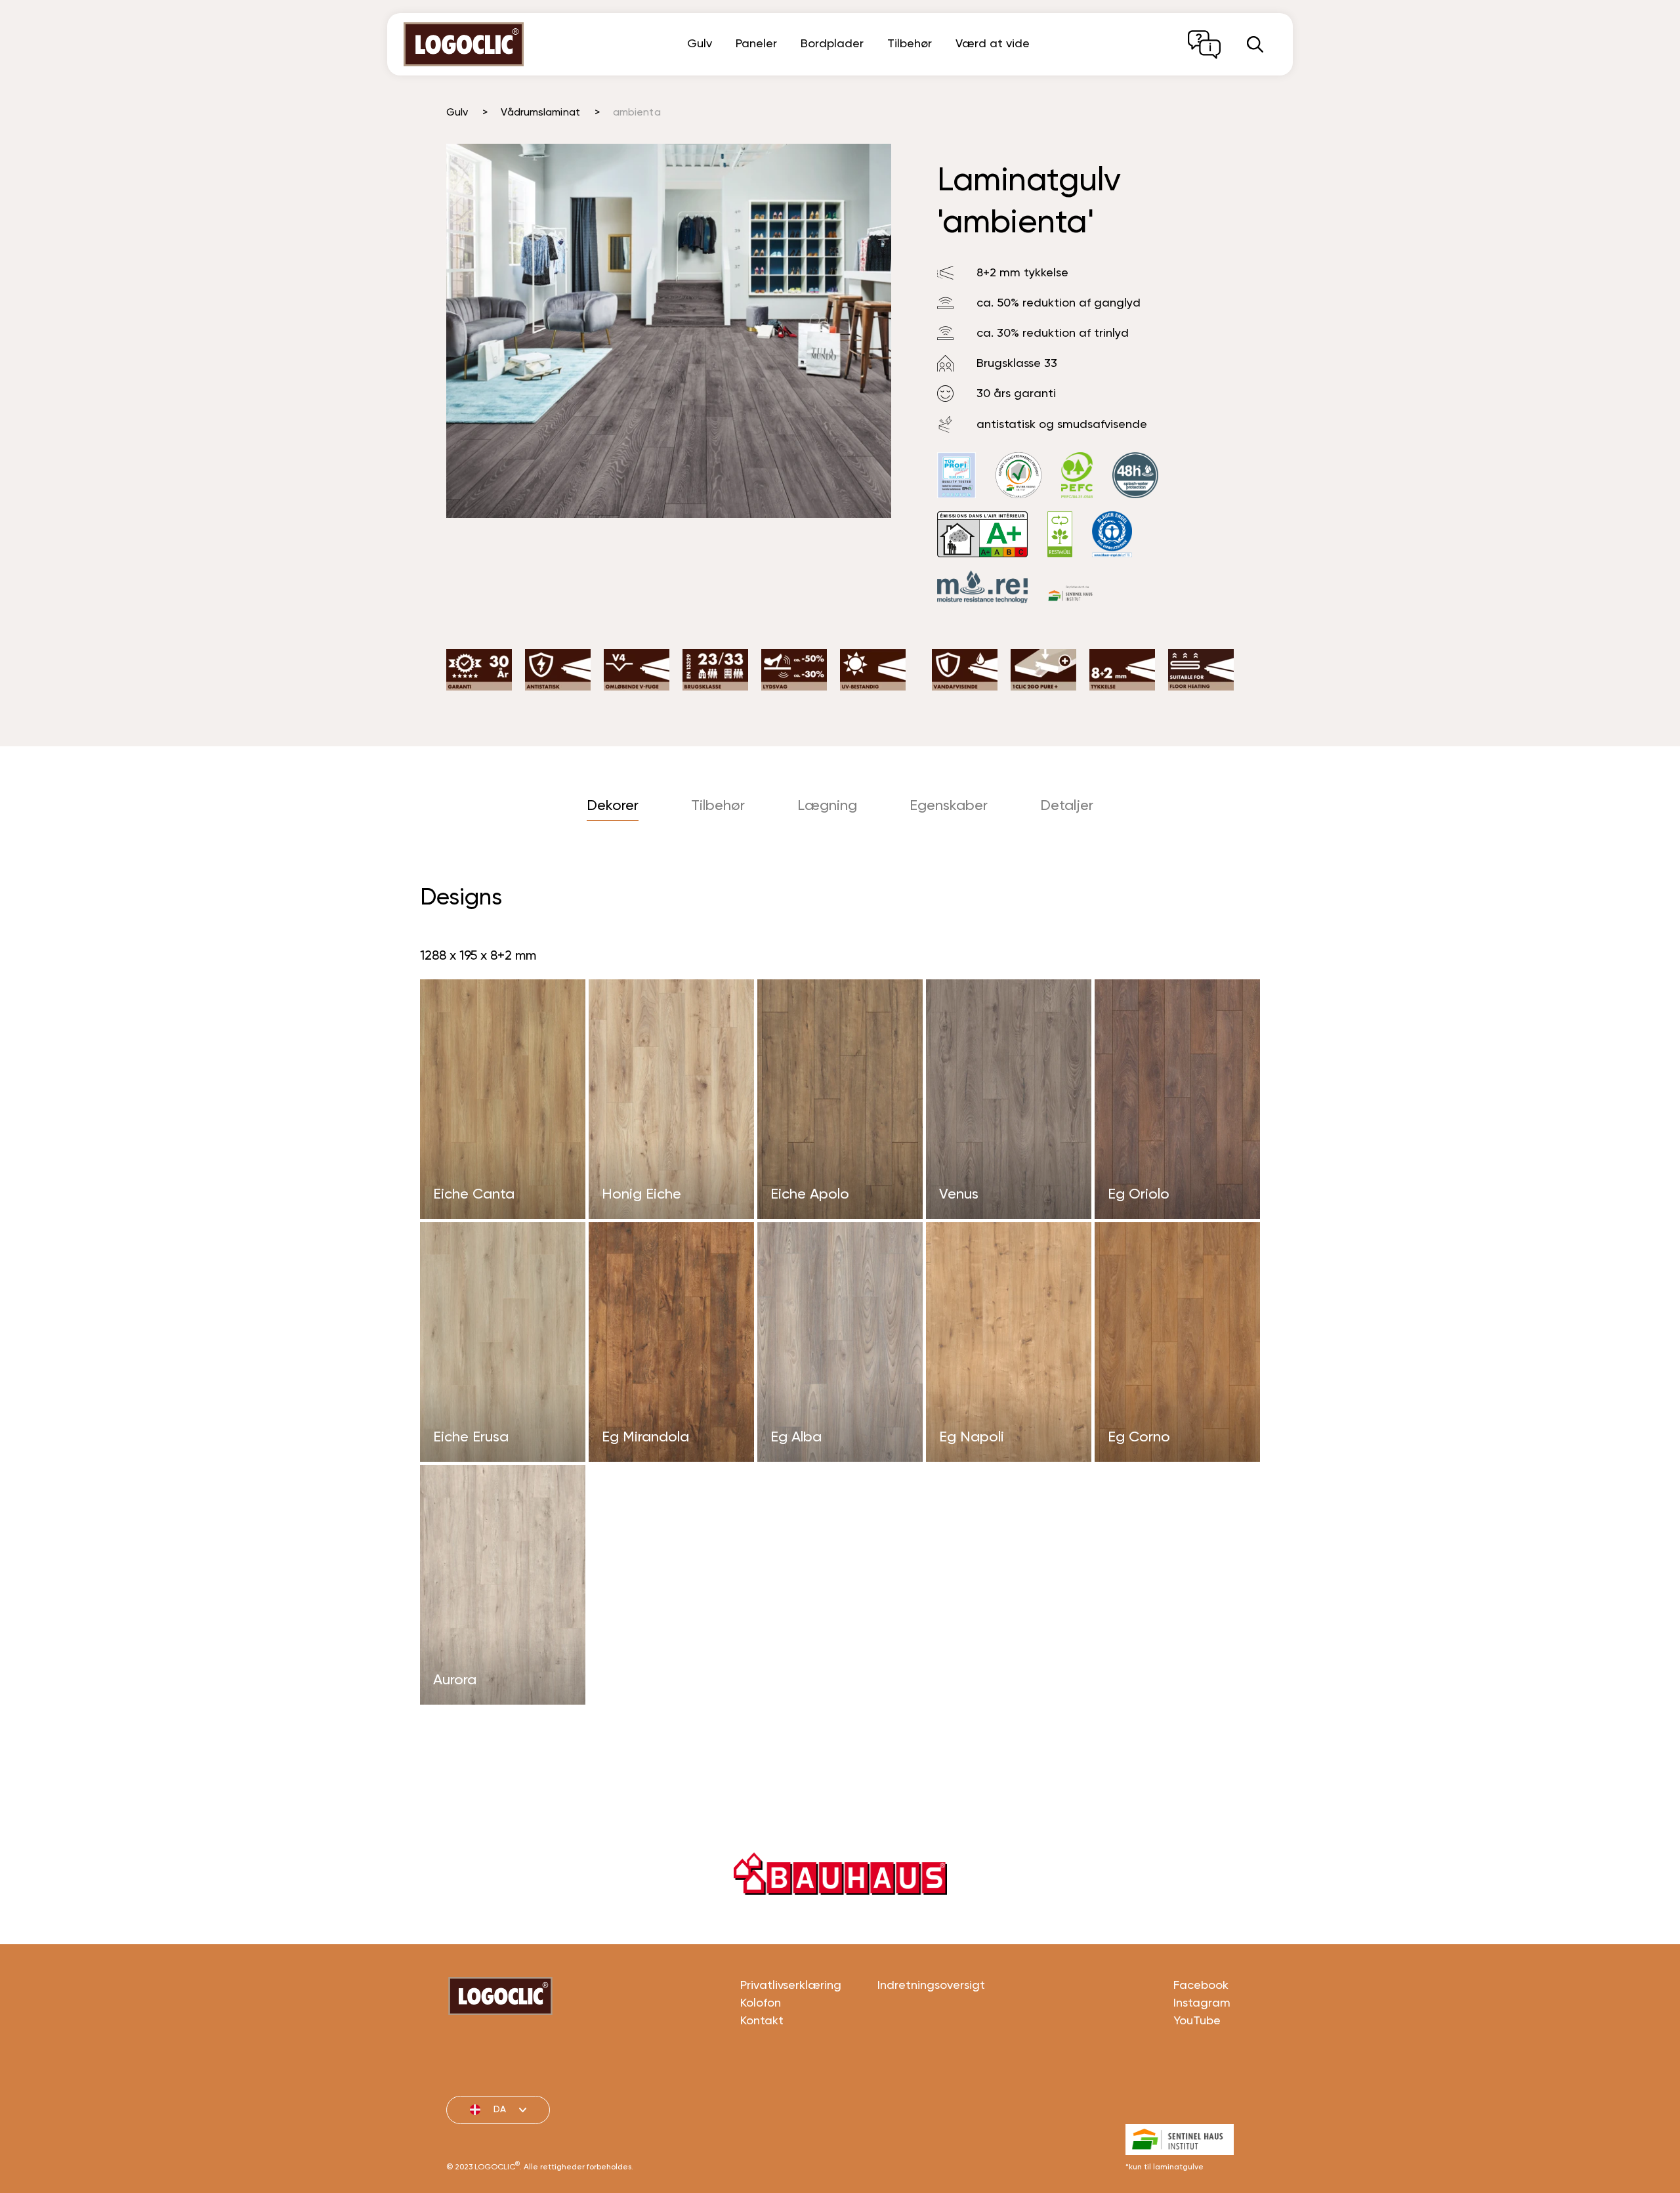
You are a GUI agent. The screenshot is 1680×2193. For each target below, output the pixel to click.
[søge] (1255, 44)
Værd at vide (993, 44)
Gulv (700, 44)
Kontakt (762, 2021)
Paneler (756, 44)
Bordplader (832, 44)
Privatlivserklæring (791, 1986)
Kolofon (761, 2003)
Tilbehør (910, 44)
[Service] (1204, 45)
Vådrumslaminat (540, 113)
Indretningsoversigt (931, 1986)
